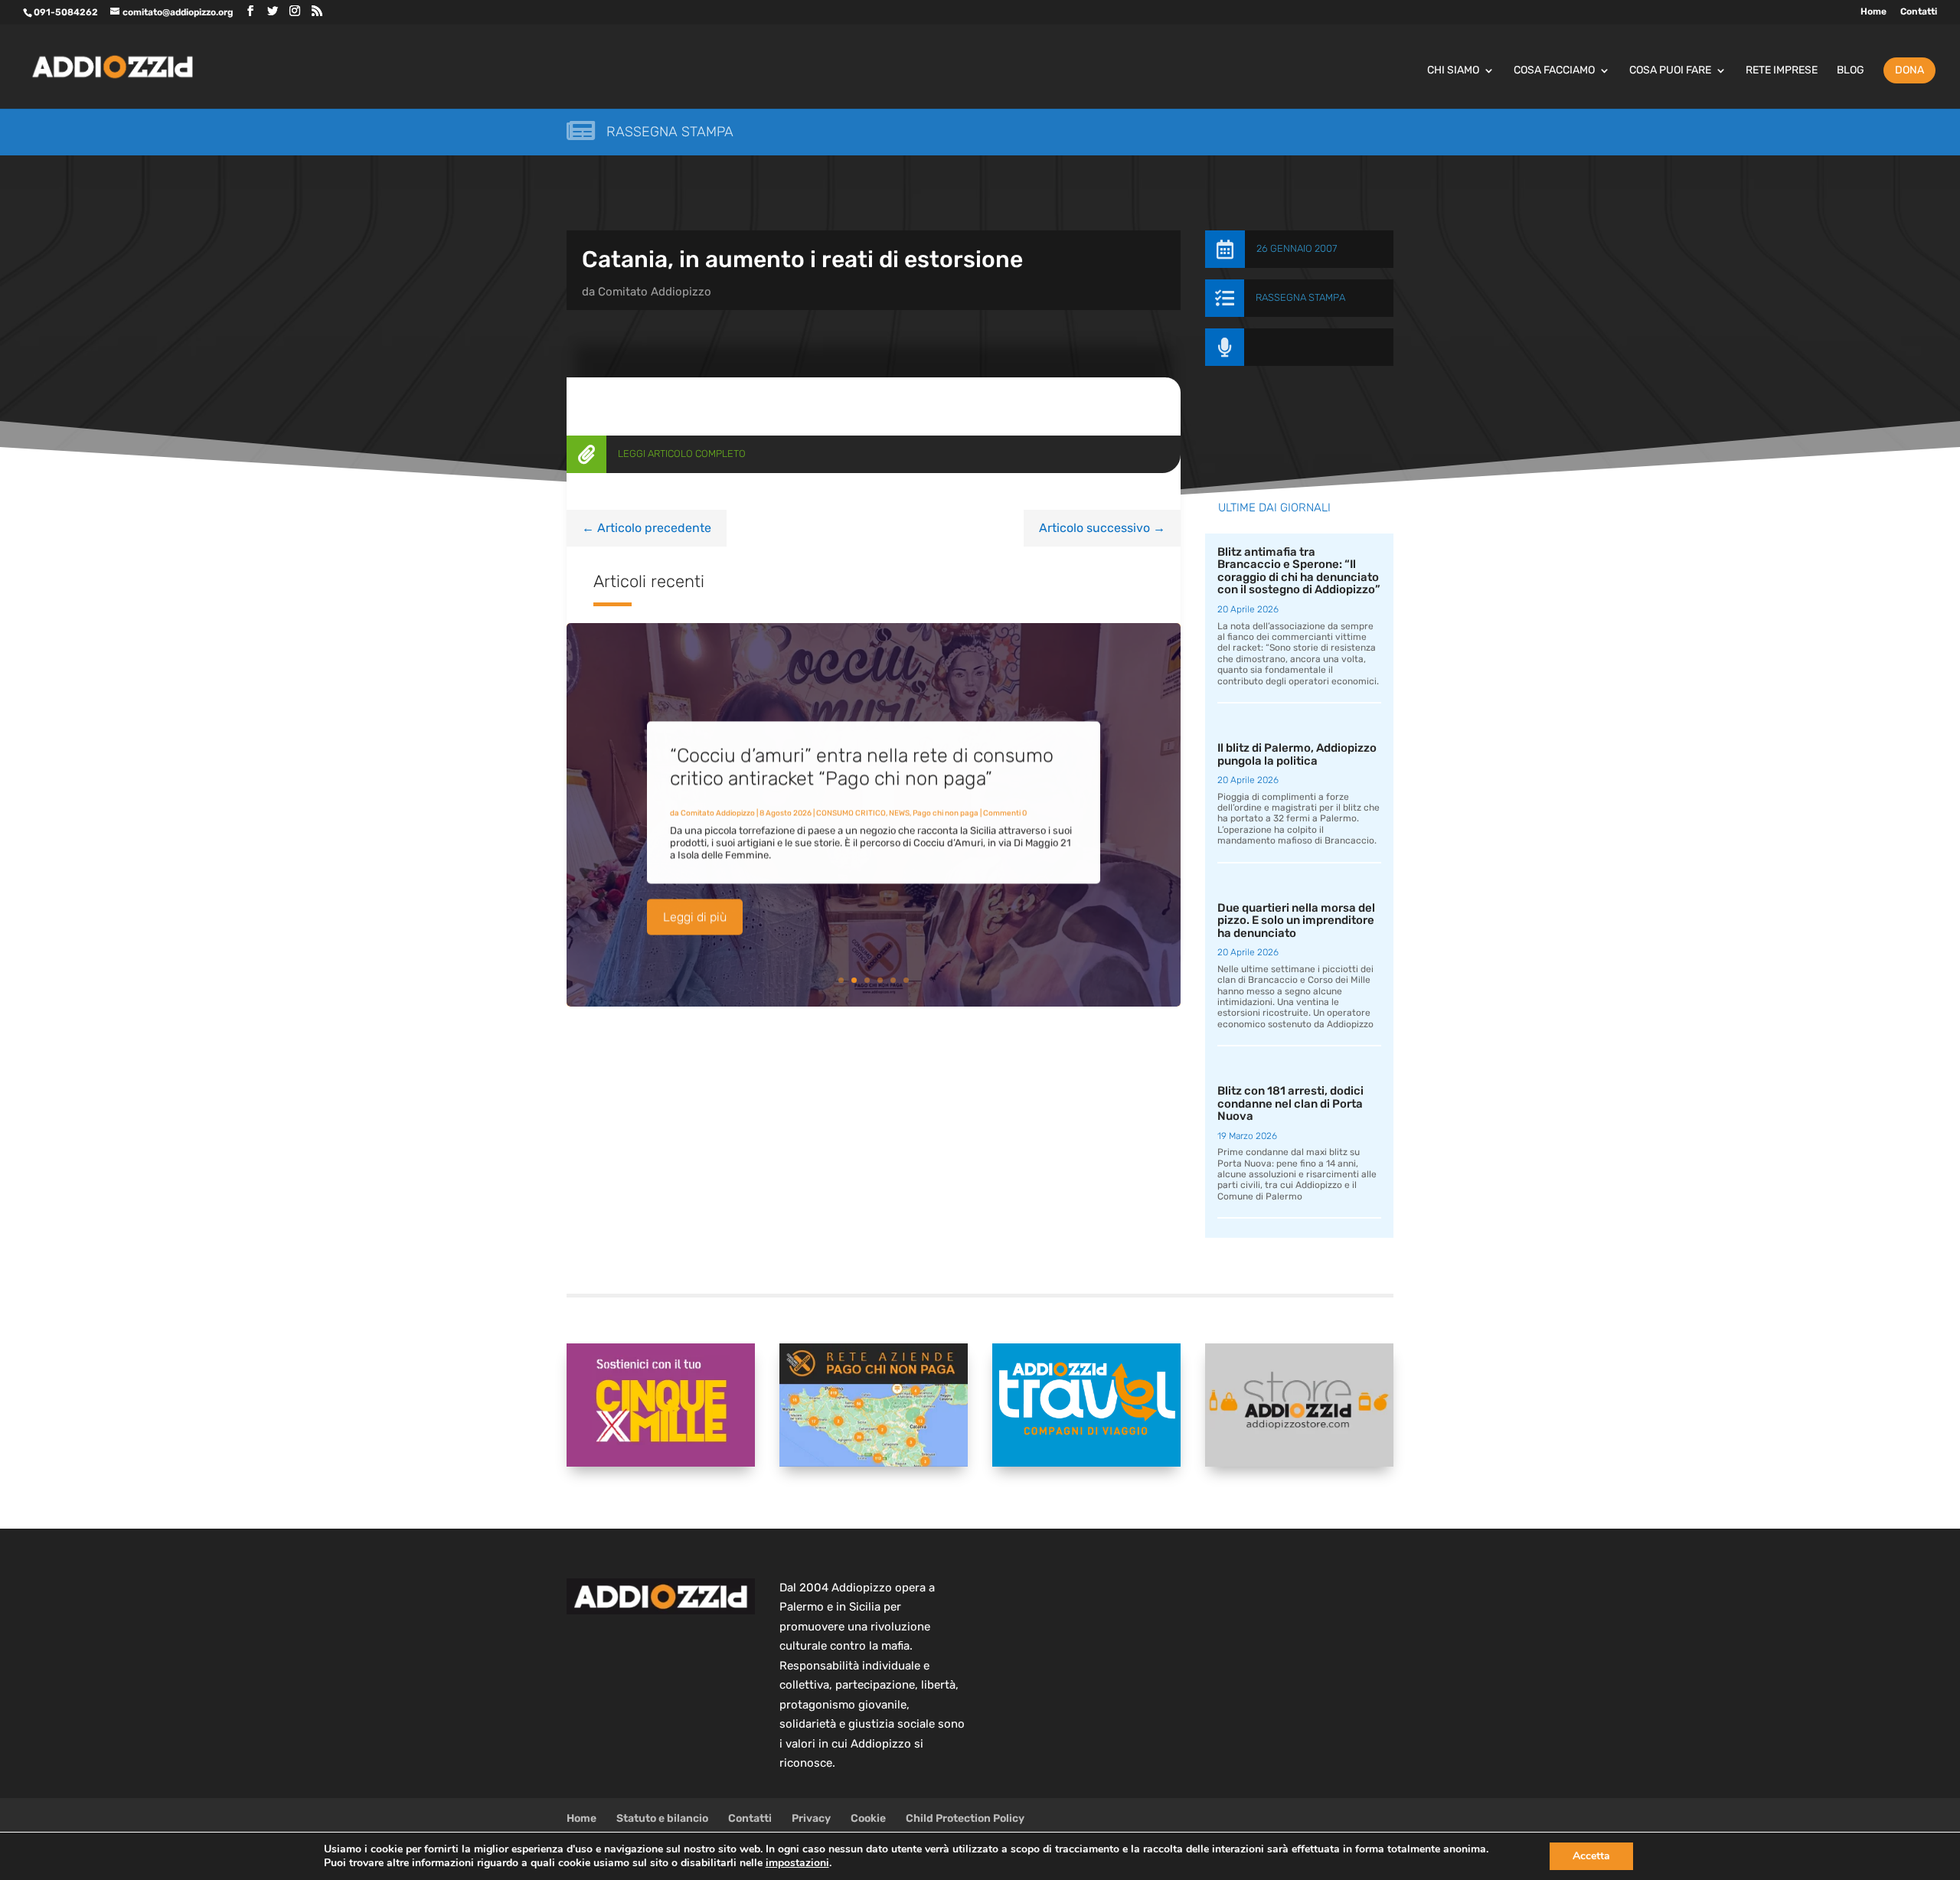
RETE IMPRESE (1782, 71)
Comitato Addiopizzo (655, 292)
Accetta (1591, 1856)
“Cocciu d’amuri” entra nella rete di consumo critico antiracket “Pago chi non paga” (862, 767)
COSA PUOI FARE (1670, 71)
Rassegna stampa (670, 132)
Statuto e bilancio (662, 1818)
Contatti (1919, 12)
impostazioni (797, 1863)
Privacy (811, 1818)
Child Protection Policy (965, 1818)
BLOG (1851, 71)
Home (1873, 12)
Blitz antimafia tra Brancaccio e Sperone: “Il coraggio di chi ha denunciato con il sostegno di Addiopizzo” (1299, 571)
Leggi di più (695, 917)
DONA (1909, 70)
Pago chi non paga (946, 813)
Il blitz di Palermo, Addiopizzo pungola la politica (1297, 754)
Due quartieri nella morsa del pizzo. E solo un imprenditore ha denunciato (1296, 920)
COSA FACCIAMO (1554, 71)
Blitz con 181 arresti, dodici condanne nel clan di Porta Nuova (1290, 1103)
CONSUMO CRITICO (851, 813)
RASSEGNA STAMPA (1300, 297)
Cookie (868, 1818)
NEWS (899, 813)
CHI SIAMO (1453, 71)
